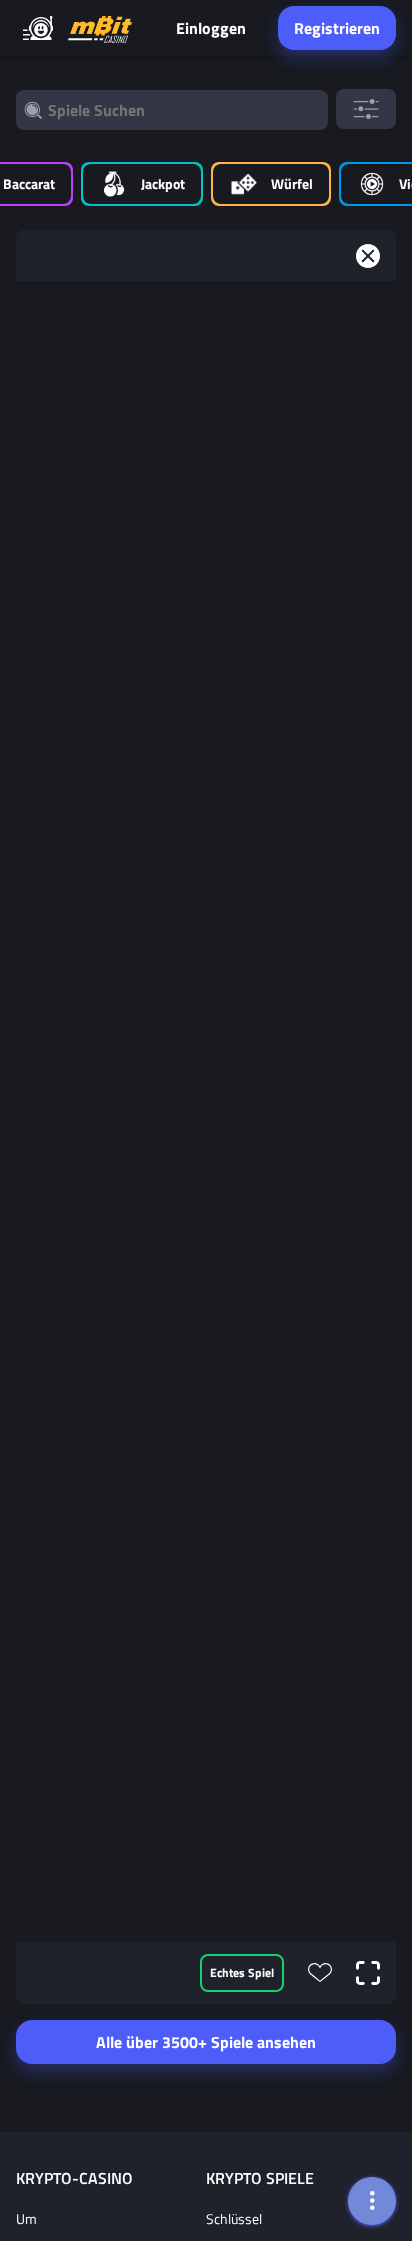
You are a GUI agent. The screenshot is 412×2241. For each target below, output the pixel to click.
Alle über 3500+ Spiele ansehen (206, 2042)
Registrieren (337, 28)
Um (26, 2218)
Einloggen (211, 28)
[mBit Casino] (100, 28)
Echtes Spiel (242, 1972)
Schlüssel (234, 2218)
